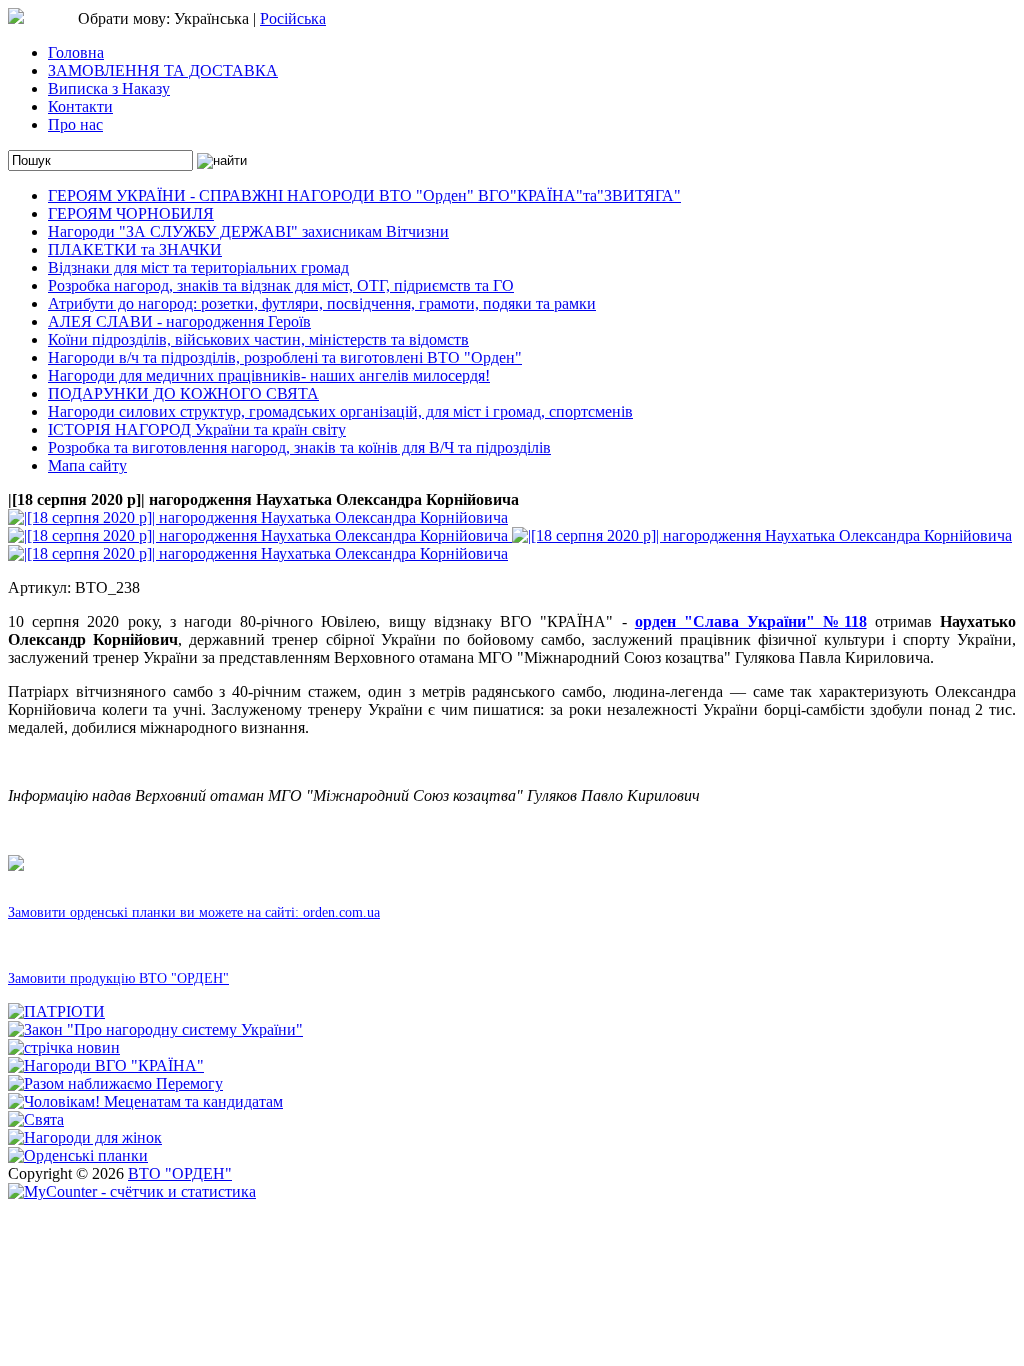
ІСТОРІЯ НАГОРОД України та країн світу (197, 429)
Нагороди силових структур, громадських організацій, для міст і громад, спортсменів (340, 411)
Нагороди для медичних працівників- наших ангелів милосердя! (269, 375)
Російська (293, 18)
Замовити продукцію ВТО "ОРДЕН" (118, 978)
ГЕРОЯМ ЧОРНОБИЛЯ (131, 213)
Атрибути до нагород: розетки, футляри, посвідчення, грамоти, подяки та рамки (322, 303)
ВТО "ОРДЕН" (180, 1173)
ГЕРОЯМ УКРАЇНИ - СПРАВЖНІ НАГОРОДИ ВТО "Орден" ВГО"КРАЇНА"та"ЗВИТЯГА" (364, 195)
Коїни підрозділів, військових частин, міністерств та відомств (258, 339)
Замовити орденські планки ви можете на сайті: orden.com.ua (194, 912)
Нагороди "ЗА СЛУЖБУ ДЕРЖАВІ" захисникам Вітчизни (248, 231)
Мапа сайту (87, 465)
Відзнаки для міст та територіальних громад (198, 267)
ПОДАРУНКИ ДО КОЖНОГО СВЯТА (183, 393)
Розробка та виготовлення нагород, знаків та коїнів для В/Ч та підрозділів (299, 447)
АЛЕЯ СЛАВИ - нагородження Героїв (179, 321)
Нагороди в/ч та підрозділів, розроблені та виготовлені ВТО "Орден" (285, 357)
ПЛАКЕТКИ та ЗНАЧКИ (135, 249)
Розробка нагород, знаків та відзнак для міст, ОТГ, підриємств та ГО (281, 285)
